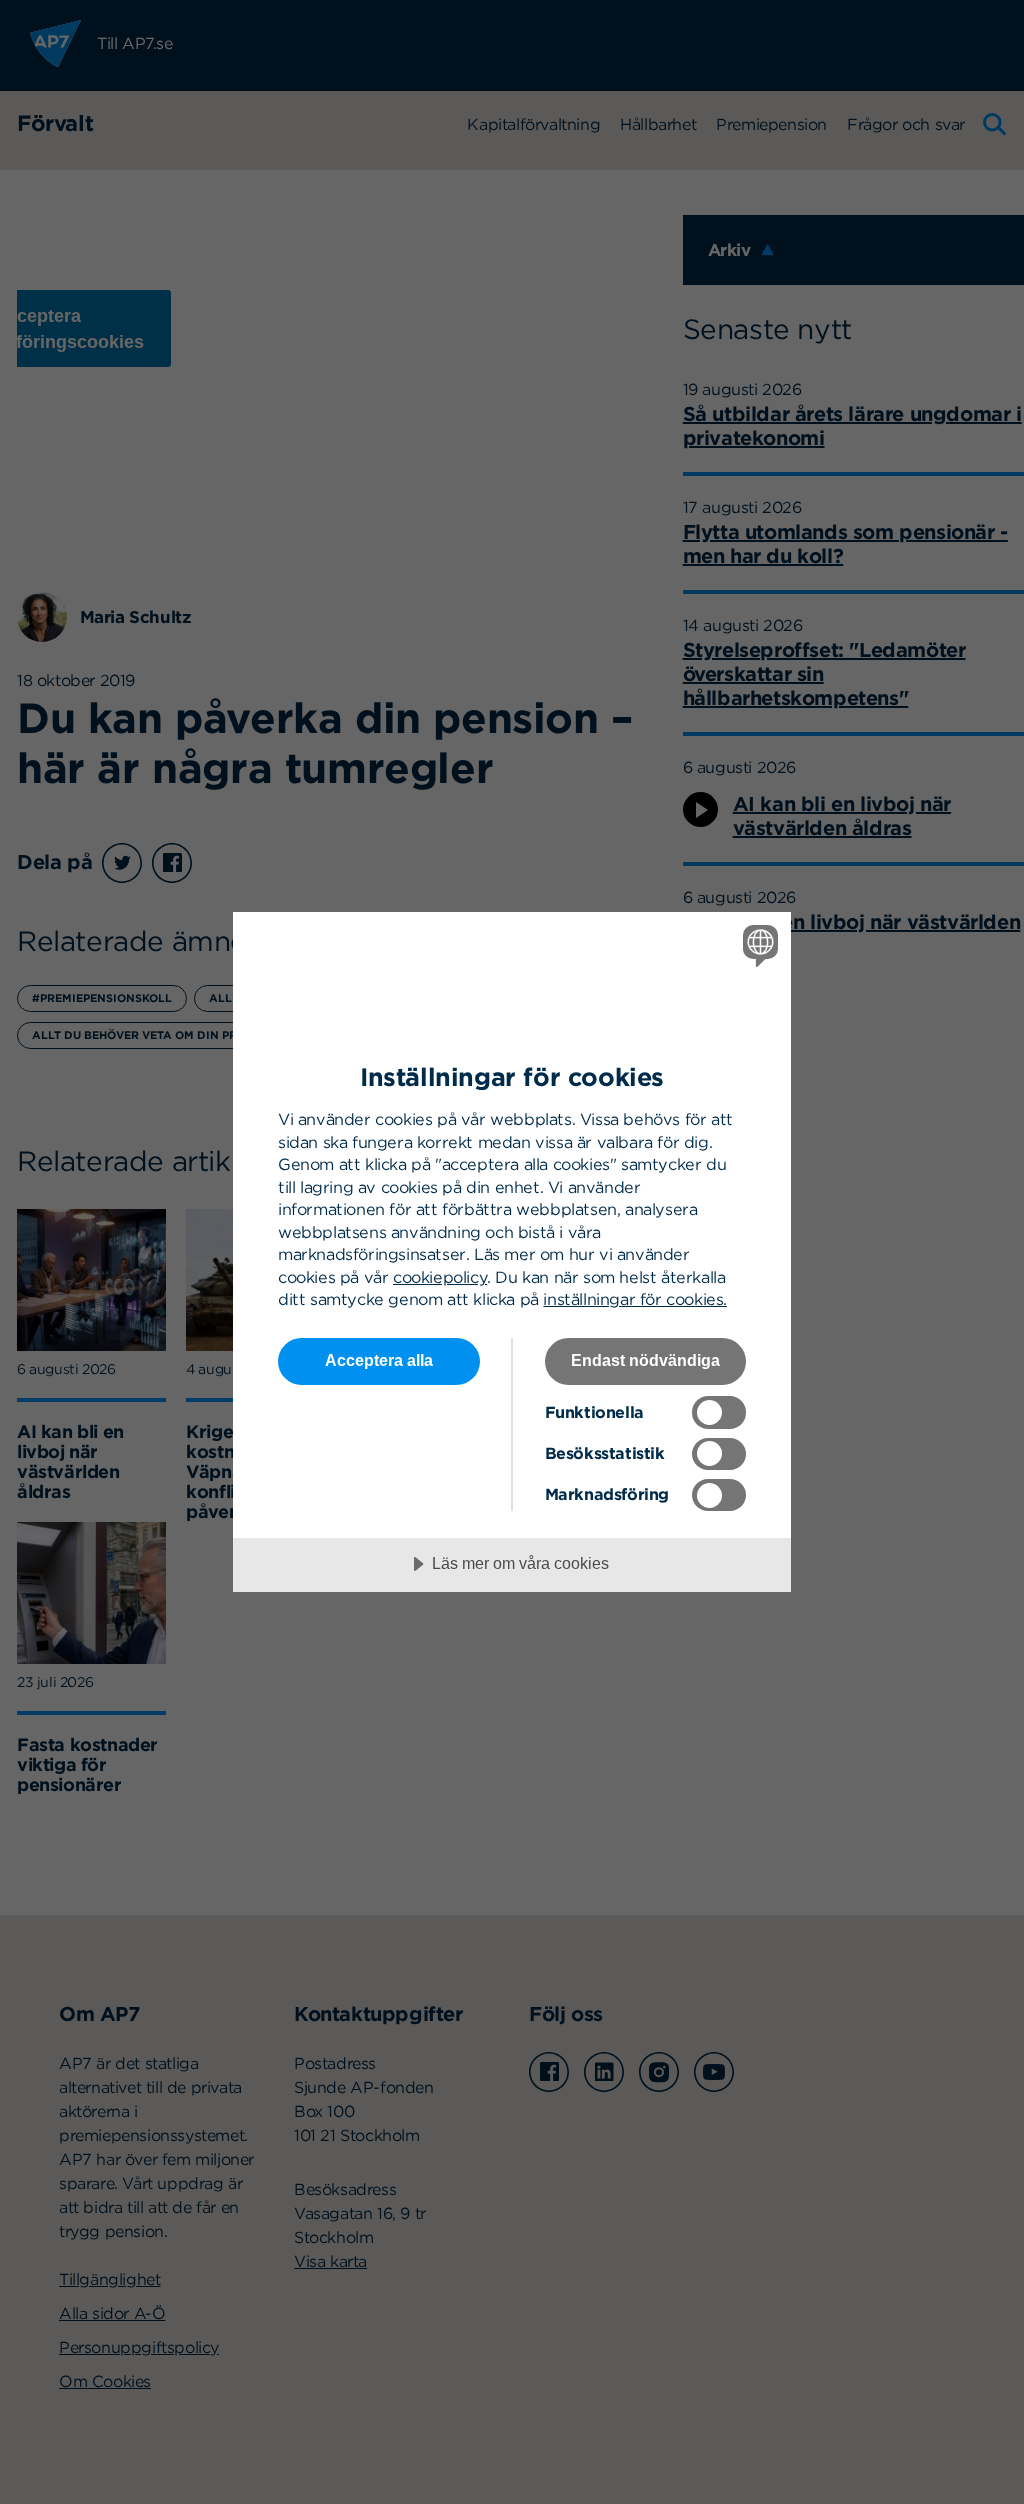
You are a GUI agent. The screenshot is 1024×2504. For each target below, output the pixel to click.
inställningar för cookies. (635, 1299)
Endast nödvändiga (645, 1360)
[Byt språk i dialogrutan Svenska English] (758, 946)
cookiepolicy (440, 1277)
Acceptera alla (379, 1360)
